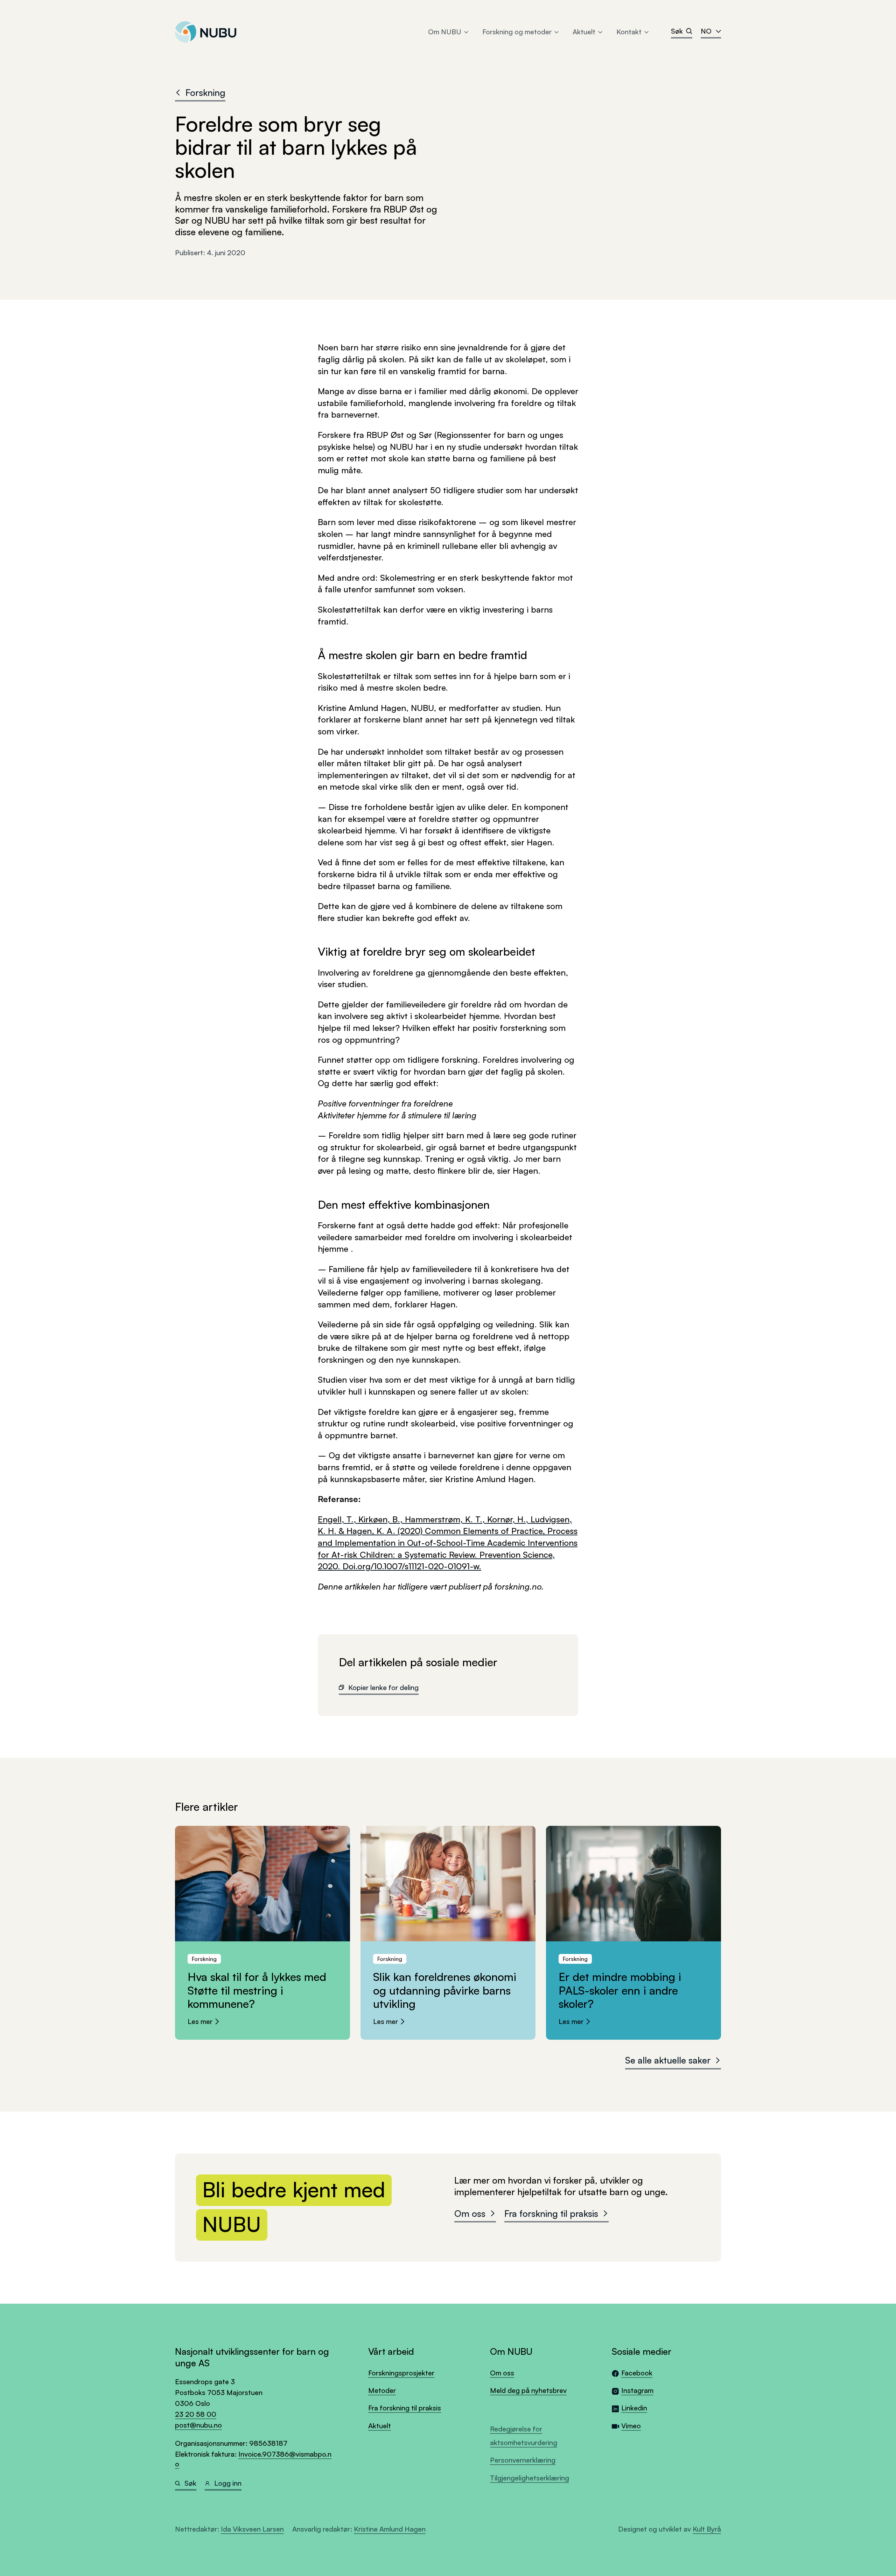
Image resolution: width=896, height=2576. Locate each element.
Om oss (470, 2213)
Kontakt (629, 32)
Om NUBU (445, 32)
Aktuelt (584, 32)
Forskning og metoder (517, 32)
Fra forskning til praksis (551, 2213)
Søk (677, 31)
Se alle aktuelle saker (668, 2060)
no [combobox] (706, 31)
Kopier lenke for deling (383, 1687)
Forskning (205, 92)
